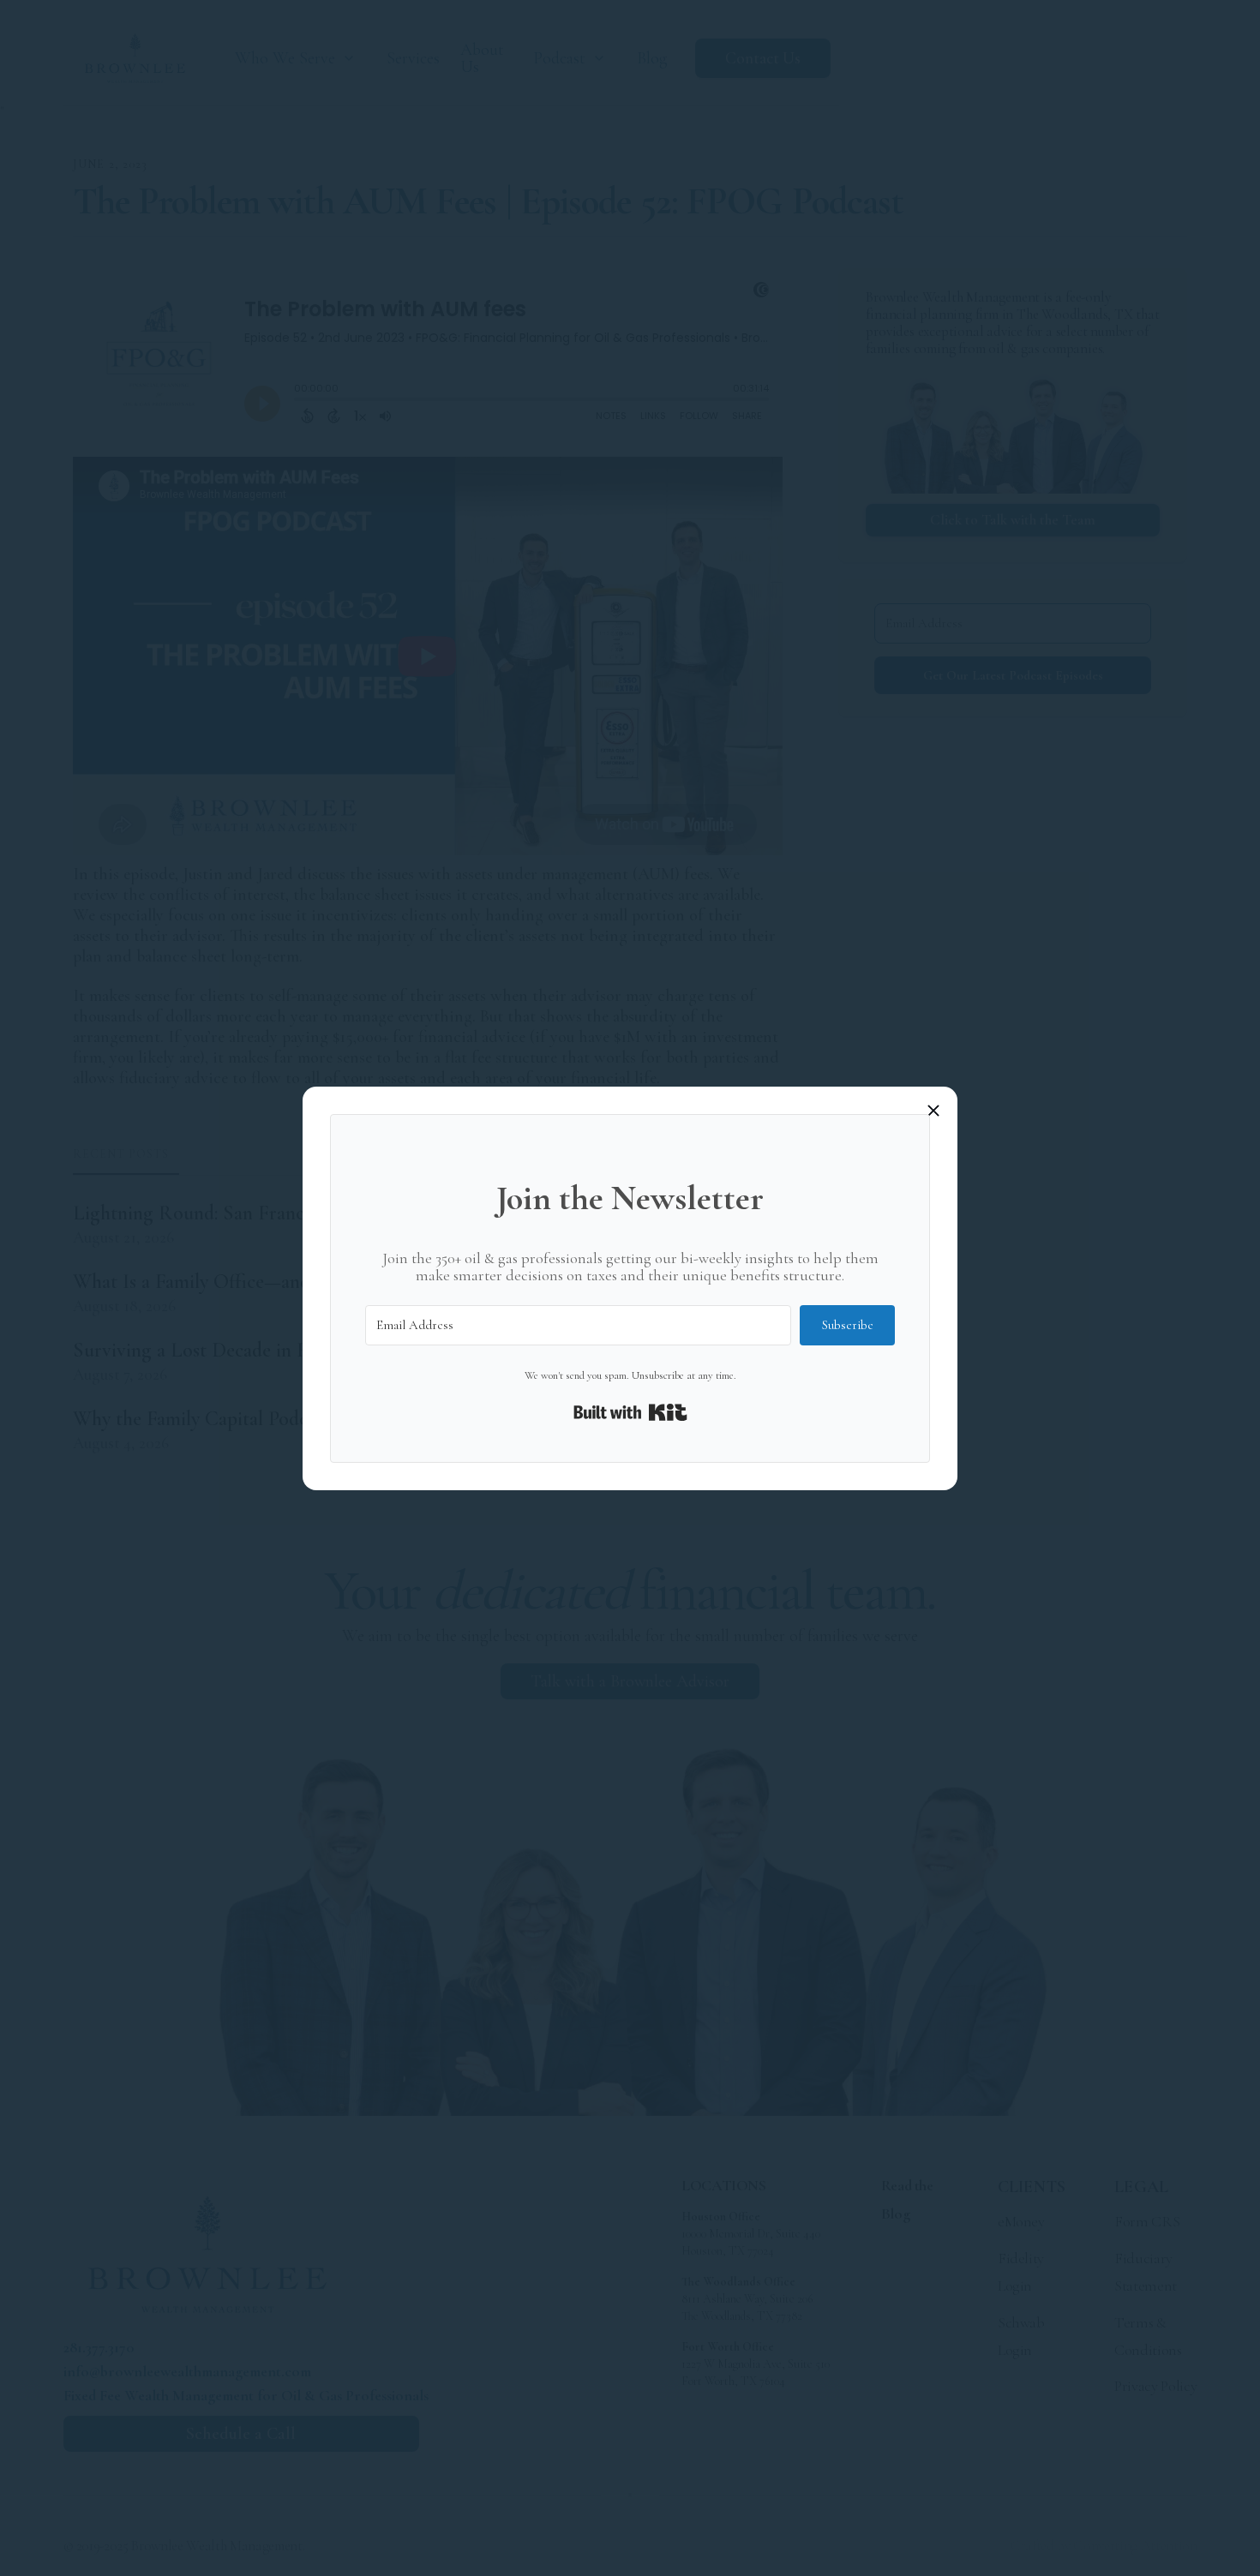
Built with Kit (630, 1412)
